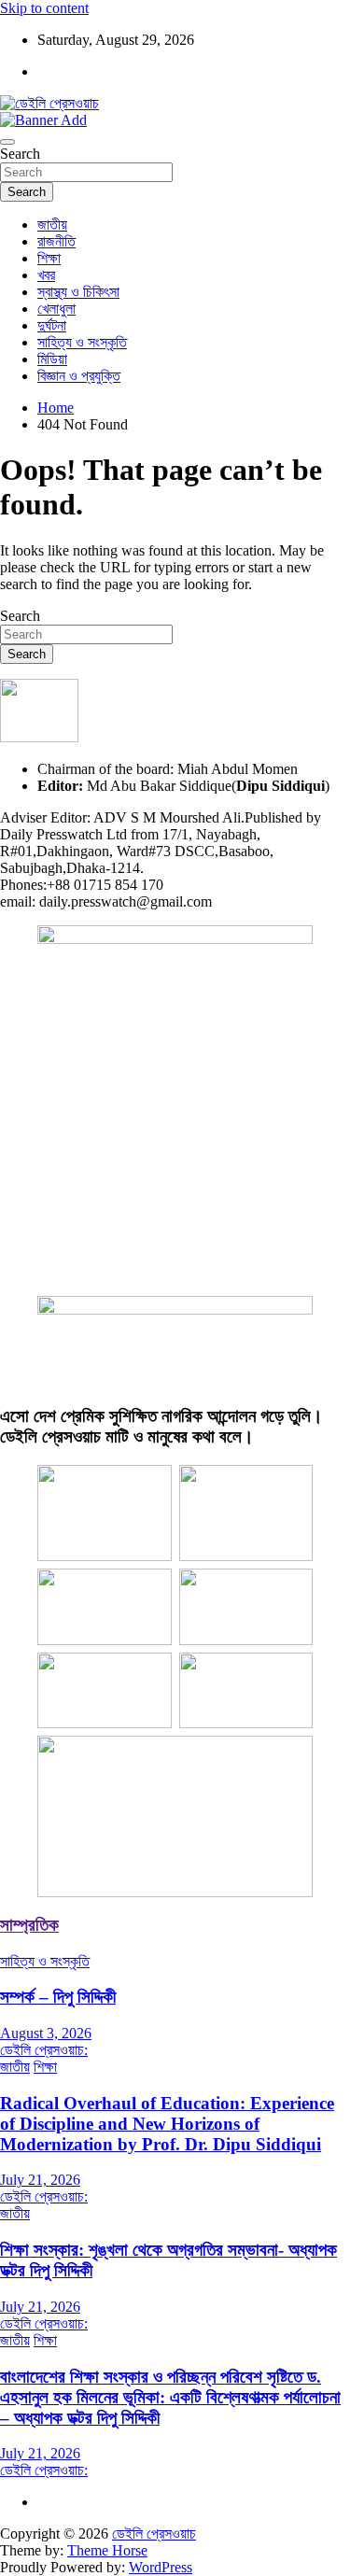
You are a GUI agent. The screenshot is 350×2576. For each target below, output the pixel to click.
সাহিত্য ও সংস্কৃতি (82, 342)
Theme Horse (107, 2550)
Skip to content (44, 8)
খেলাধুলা (56, 309)
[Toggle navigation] (7, 142)
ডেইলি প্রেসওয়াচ (154, 2534)
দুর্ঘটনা (52, 325)
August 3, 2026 (46, 2033)
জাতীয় (52, 225)
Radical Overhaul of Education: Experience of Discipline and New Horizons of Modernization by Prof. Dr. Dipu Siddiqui (167, 2124)
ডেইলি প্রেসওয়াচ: (44, 2050)
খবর (46, 275)
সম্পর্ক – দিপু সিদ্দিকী (58, 1997)
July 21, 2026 (40, 2180)
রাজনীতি (56, 241)
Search (20, 154)
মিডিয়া (52, 359)
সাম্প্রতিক (29, 1925)
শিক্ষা (49, 258)
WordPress (161, 2567)
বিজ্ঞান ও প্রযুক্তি (79, 376)
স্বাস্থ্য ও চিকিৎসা (78, 292)
